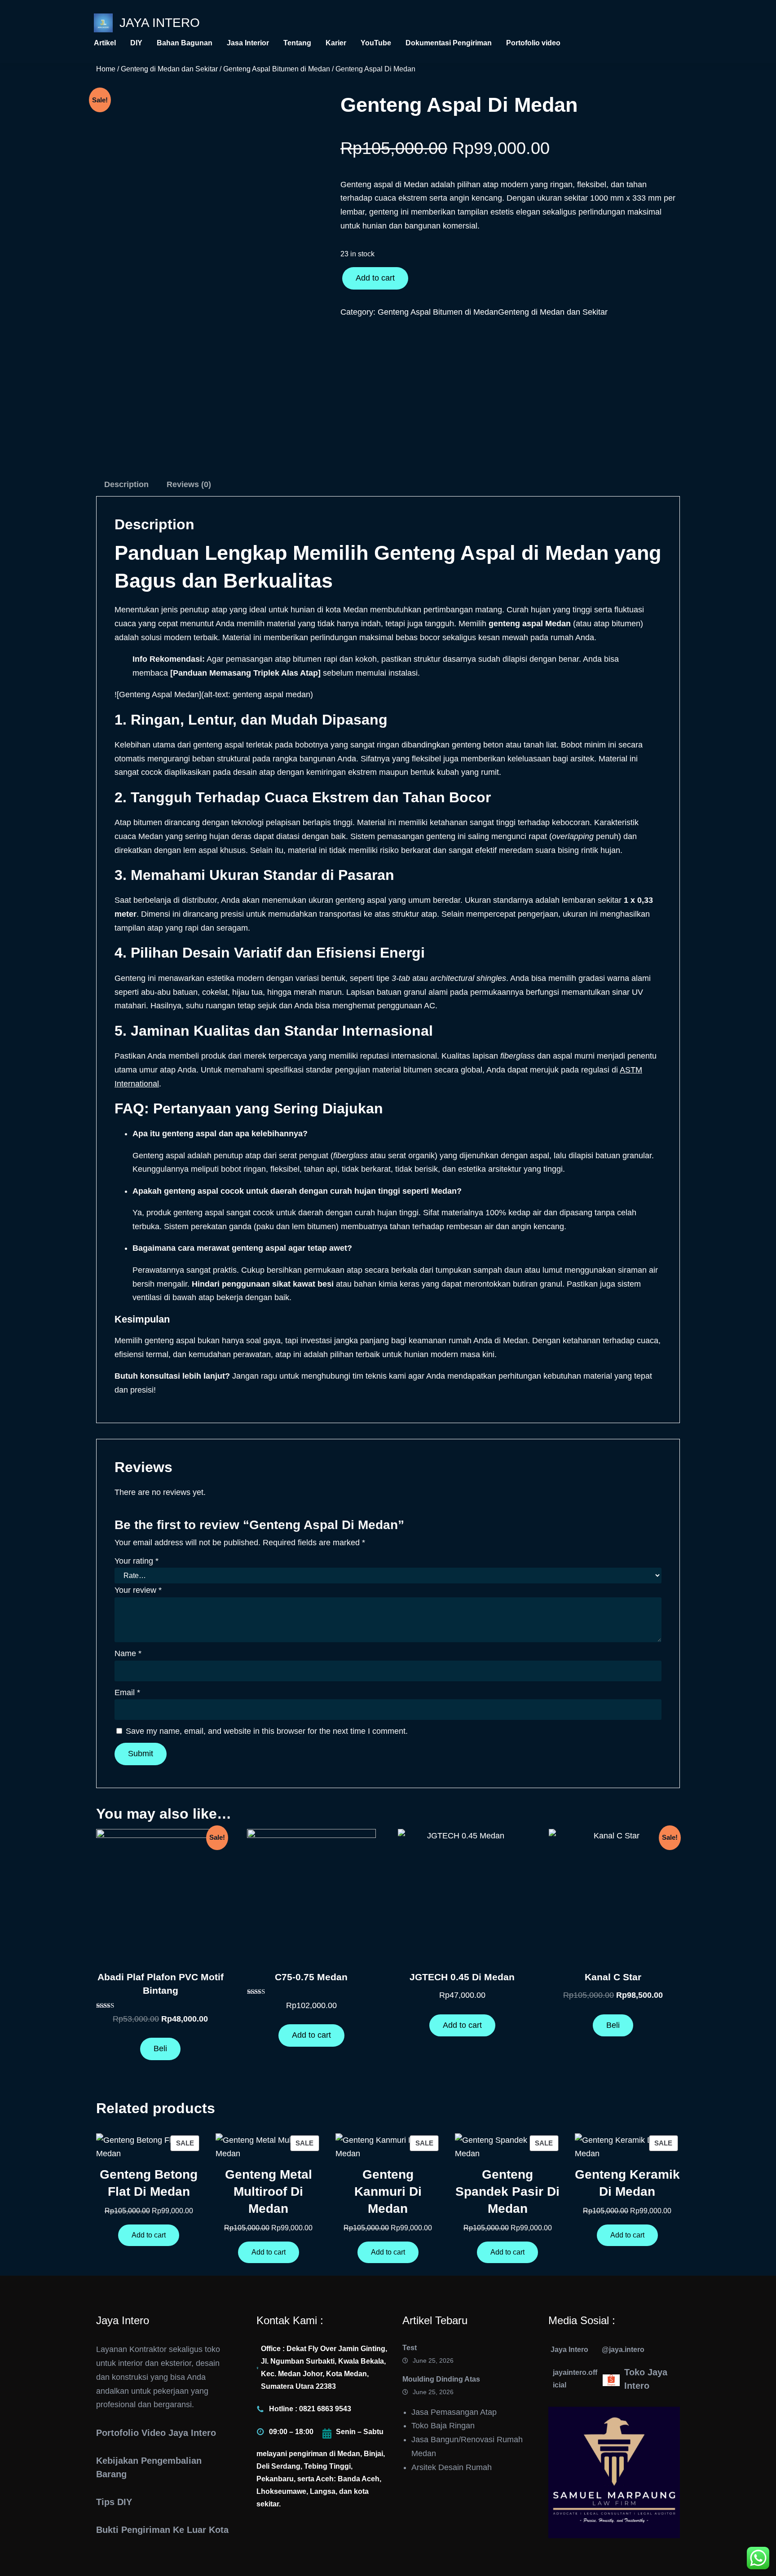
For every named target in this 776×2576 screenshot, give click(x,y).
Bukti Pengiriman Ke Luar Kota (162, 2530)
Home (106, 69)
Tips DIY (114, 2502)
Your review (138, 1590)
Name (128, 1653)
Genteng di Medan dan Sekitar (169, 69)
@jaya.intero (623, 2349)
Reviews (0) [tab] (189, 484)
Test (410, 2348)
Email (127, 1692)
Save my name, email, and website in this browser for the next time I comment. (267, 1731)
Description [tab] (126, 484)
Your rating (137, 1561)
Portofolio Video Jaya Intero (156, 2433)
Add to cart (375, 278)
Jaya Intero (160, 23)
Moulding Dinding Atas (441, 2379)
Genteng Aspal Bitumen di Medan (277, 69)
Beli (160, 2048)
